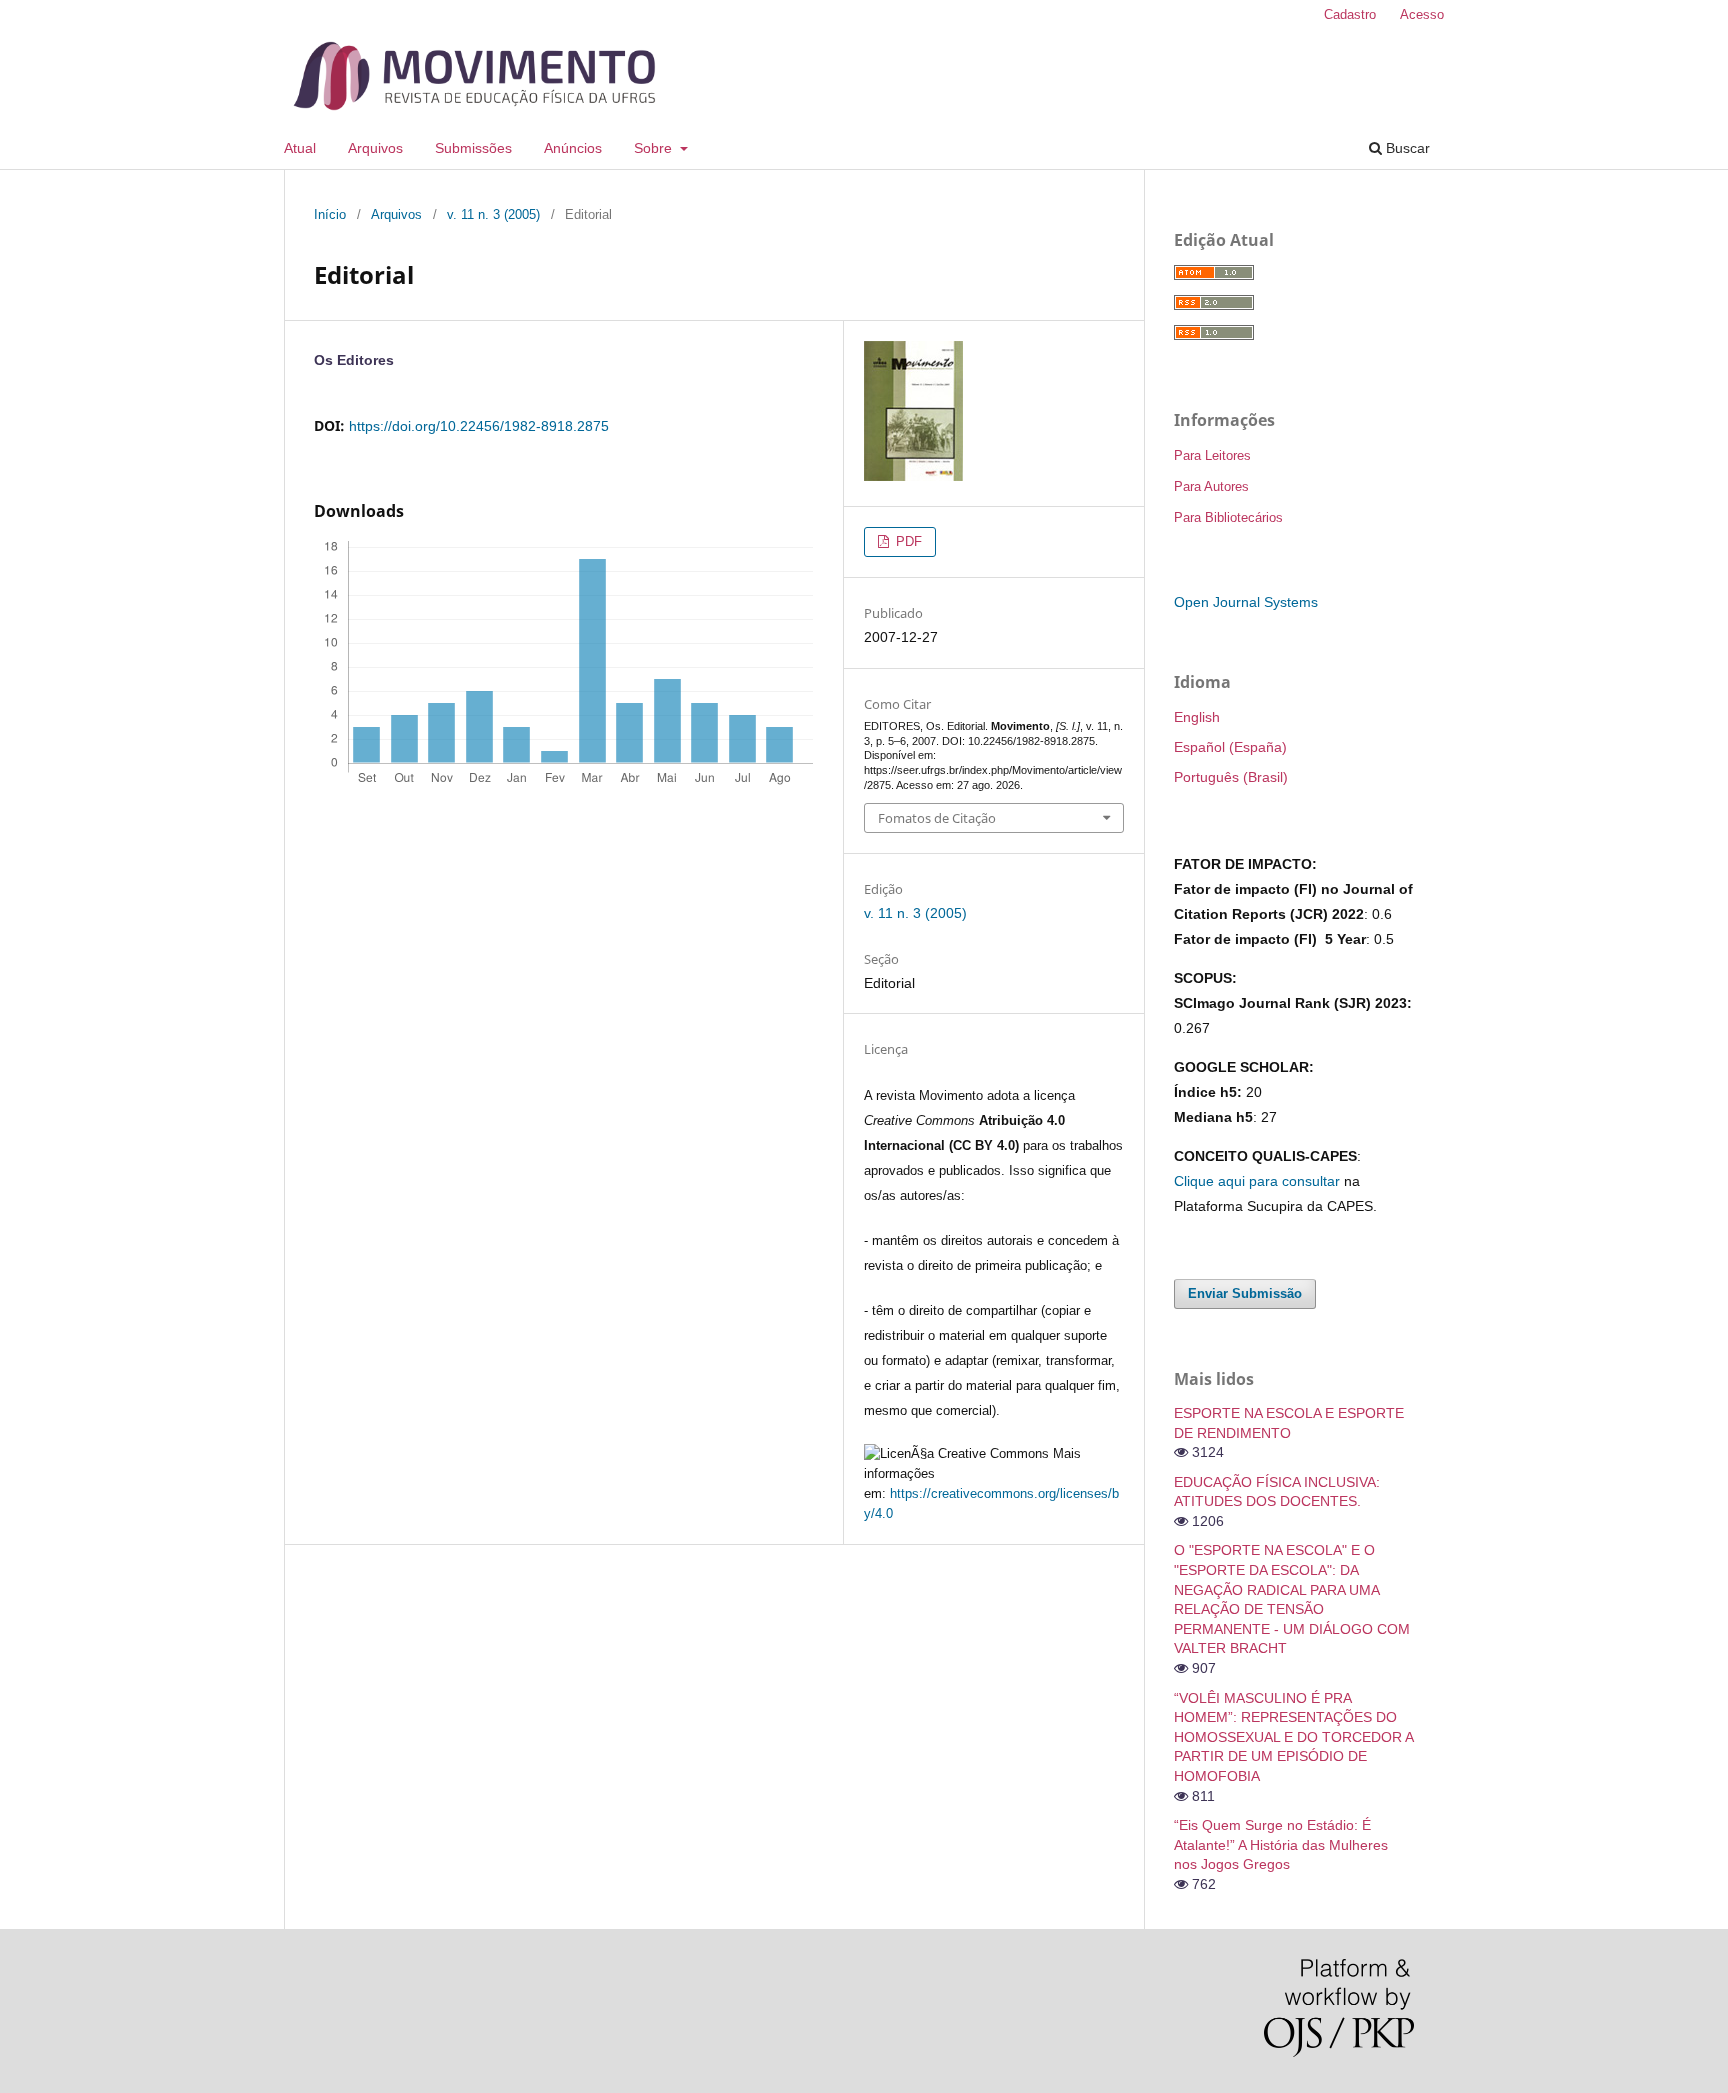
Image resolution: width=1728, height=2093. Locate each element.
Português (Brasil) (1231, 777)
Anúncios (573, 148)
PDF (907, 541)
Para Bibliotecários (1228, 517)
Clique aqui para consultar (1257, 1181)
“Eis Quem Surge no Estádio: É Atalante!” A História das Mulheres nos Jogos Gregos (1281, 1844)
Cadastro (1350, 14)
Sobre (655, 148)
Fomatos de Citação (937, 818)
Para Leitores (1212, 455)
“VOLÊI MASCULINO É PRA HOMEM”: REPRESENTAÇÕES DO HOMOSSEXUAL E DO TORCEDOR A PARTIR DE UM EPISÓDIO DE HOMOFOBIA (1293, 1737)
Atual (300, 148)
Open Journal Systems (1246, 602)
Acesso (1422, 14)
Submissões (473, 148)
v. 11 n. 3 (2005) (493, 214)
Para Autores (1211, 486)
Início (330, 214)
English (1197, 717)
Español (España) (1230, 747)
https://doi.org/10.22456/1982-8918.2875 (479, 426)
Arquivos (375, 148)
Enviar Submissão (1245, 1293)
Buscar (1406, 148)
